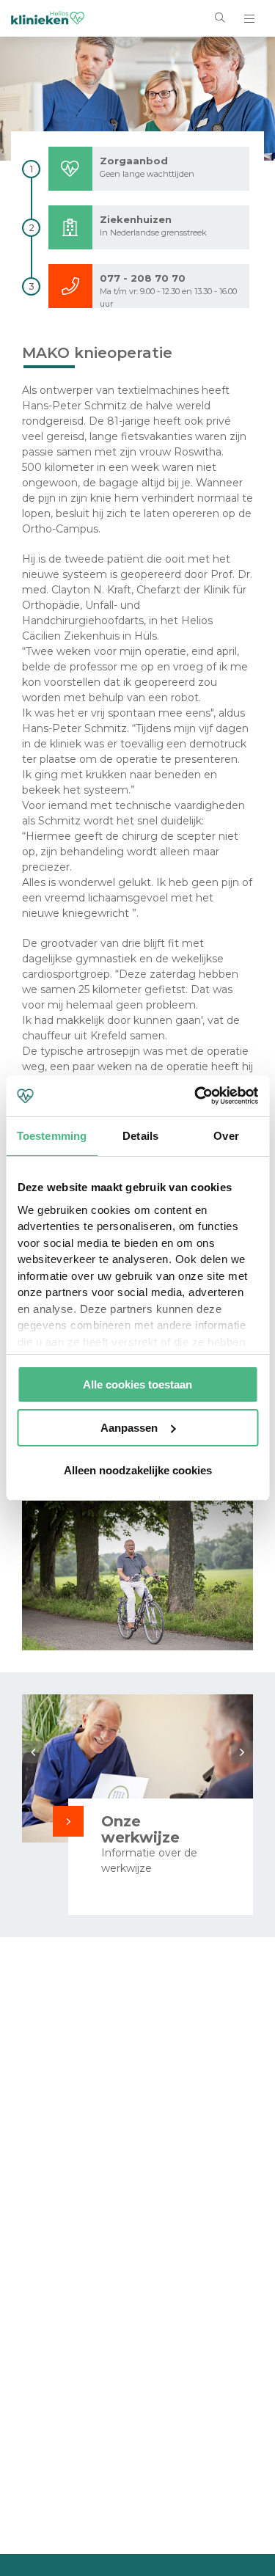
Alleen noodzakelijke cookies (138, 1470)
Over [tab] (226, 1136)
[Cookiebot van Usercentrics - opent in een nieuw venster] (196, 1096)
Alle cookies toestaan (137, 1384)
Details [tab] (140, 1136)
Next (242, 1752)
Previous (33, 1752)
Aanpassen (129, 1428)
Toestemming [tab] (52, 1136)
